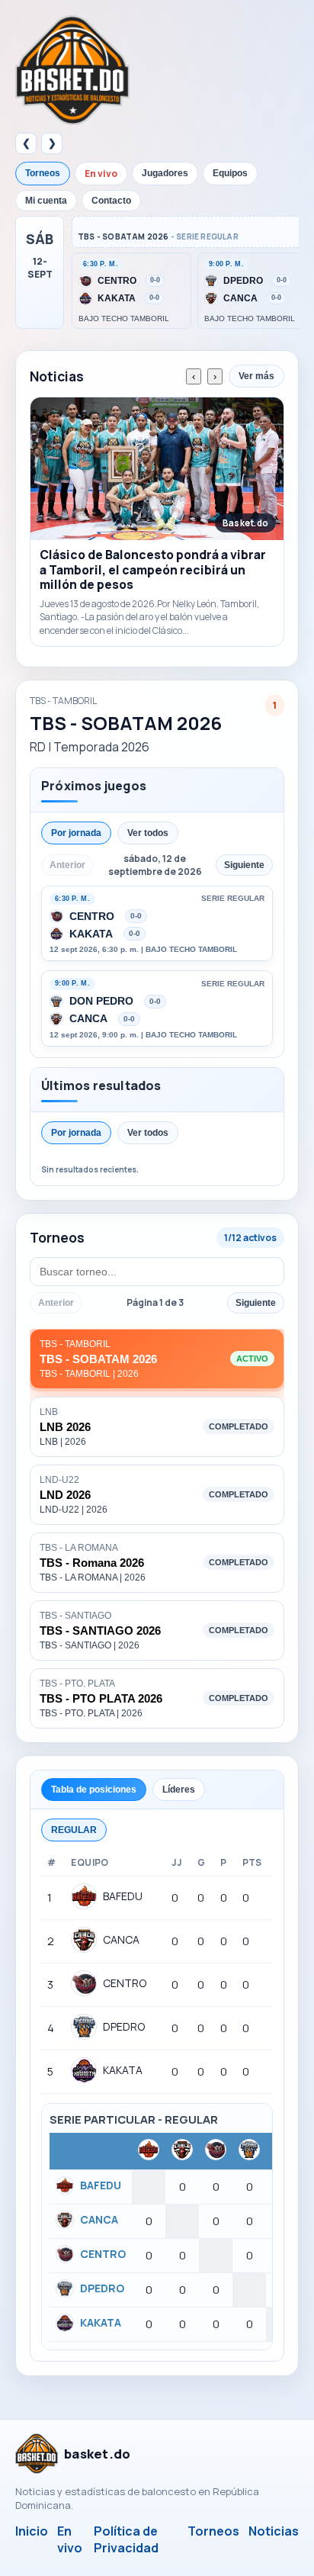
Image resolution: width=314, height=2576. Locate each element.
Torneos (43, 173)
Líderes (179, 1790)
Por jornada (76, 833)
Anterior (56, 1303)
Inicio (32, 2531)
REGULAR (74, 1830)
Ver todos (148, 833)
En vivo (101, 174)
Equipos (230, 173)
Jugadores (165, 173)
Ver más (256, 376)
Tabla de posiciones (94, 1790)
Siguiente (256, 1303)
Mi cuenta (46, 201)
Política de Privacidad (126, 2539)
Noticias (274, 2531)
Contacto (111, 201)
